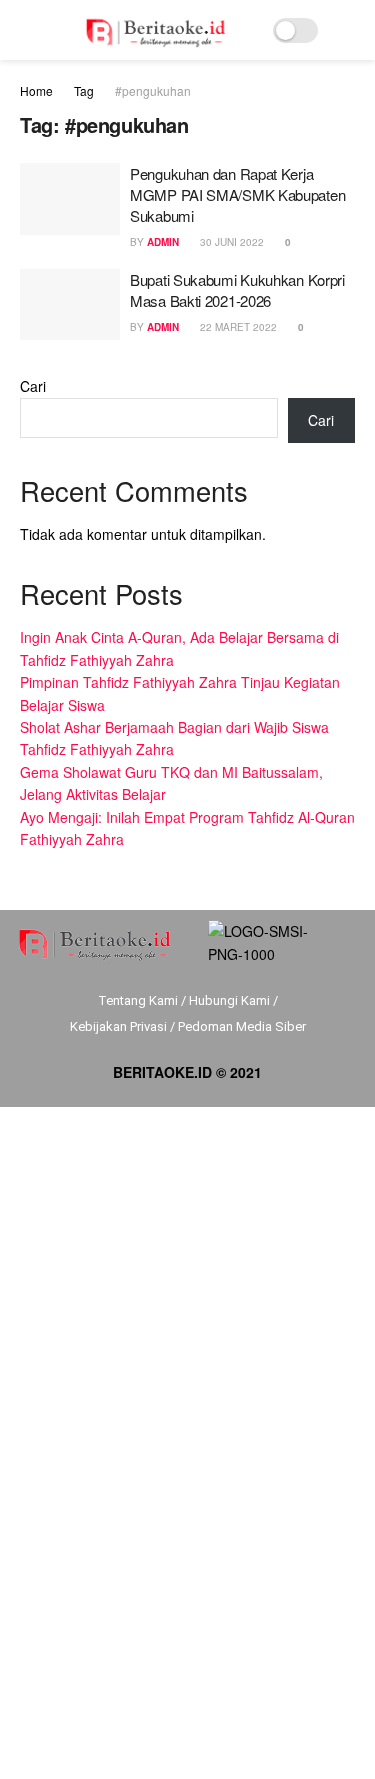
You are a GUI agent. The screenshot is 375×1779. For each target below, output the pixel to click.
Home (36, 90)
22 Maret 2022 (237, 327)
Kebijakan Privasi (118, 1026)
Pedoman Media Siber (242, 1026)
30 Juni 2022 (230, 242)
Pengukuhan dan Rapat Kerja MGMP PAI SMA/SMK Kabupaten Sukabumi (237, 194)
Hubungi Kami (229, 1000)
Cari (33, 386)
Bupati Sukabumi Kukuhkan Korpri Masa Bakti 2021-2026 (237, 290)
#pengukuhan (153, 90)
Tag (84, 90)
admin (163, 242)
